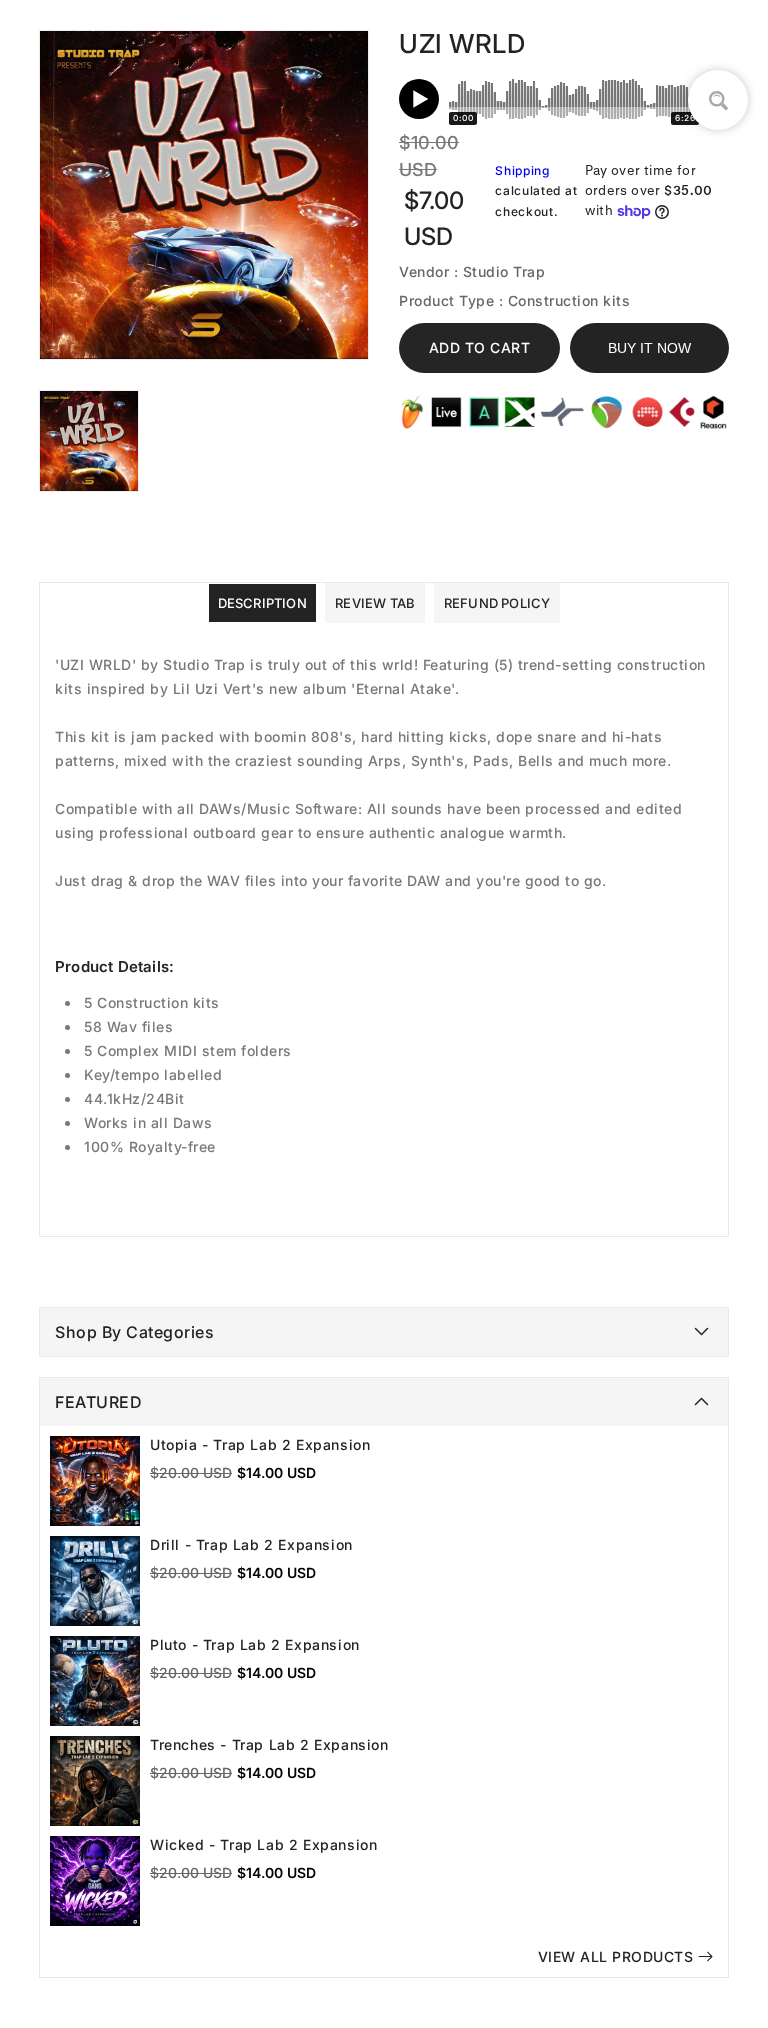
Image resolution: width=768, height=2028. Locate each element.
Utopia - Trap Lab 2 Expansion (260, 1444)
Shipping (522, 170)
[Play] (419, 99)
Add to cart (480, 347)
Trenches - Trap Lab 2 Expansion (269, 1744)
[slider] (574, 99)
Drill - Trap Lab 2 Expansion (251, 1544)
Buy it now (649, 348)
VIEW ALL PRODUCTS (616, 1956)
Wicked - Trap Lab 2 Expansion (263, 1844)
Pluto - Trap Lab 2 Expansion (255, 1644)
